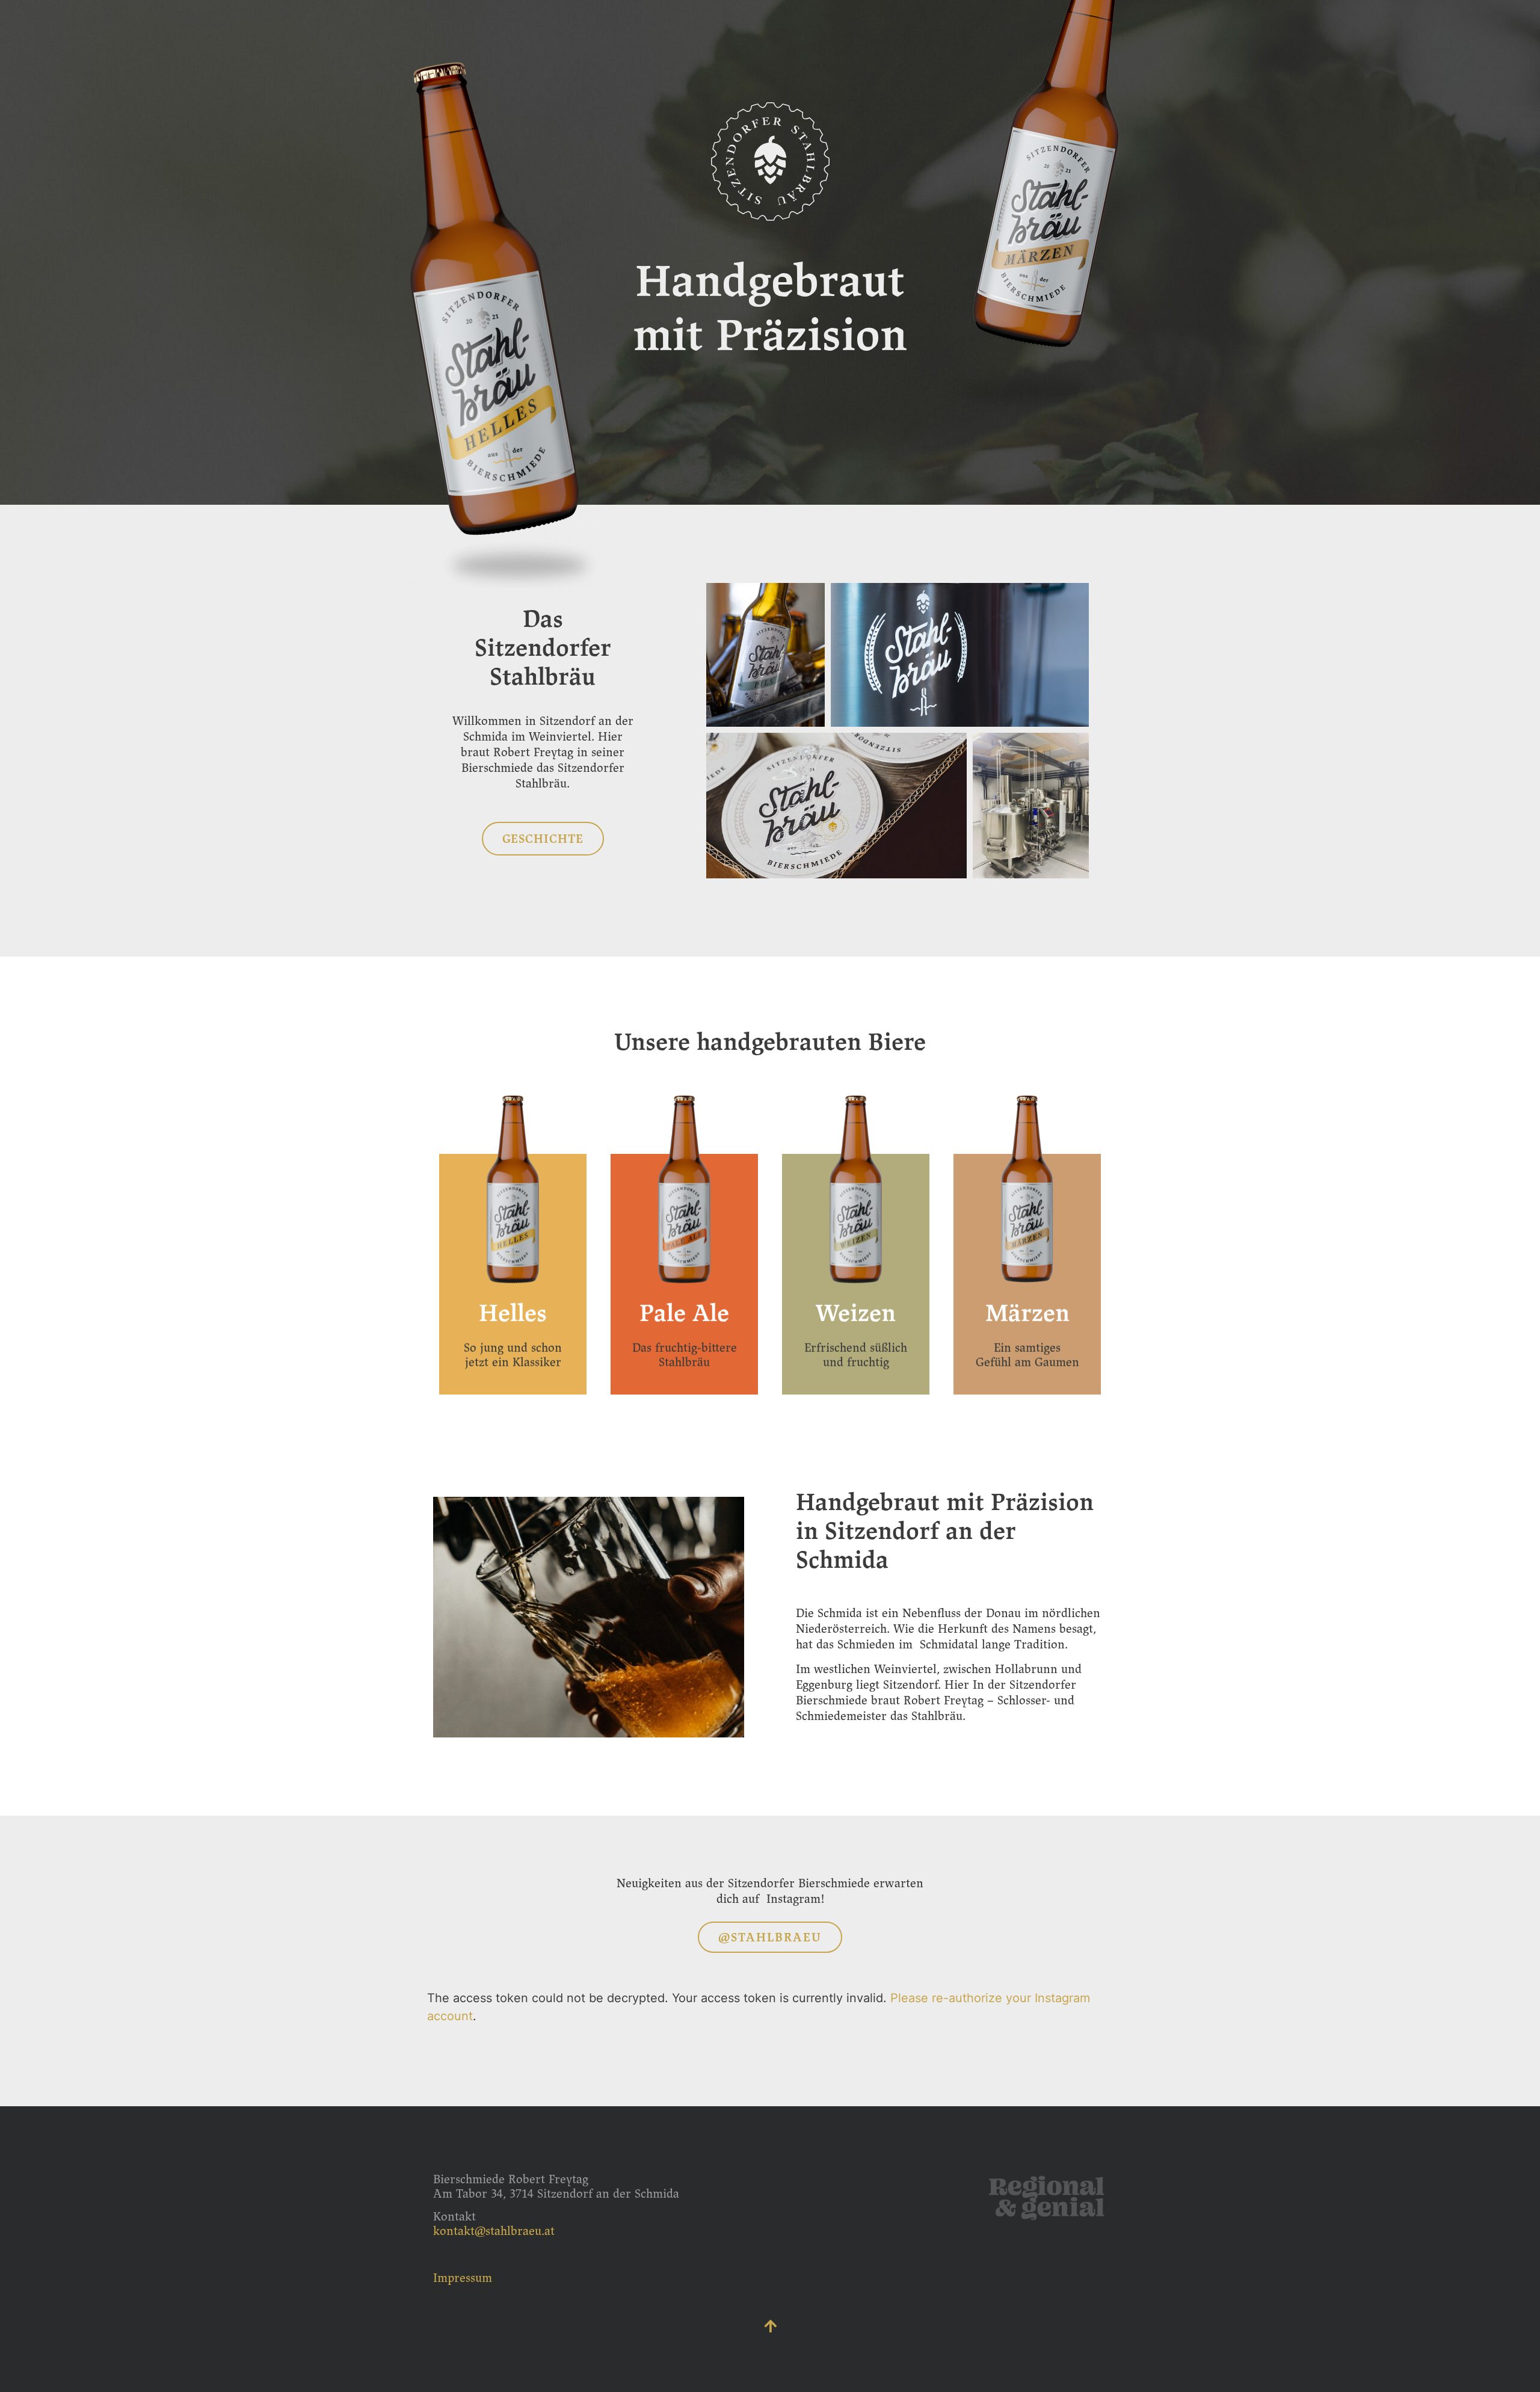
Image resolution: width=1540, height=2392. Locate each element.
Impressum (463, 2278)
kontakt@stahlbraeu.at (494, 2231)
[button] (543, 839)
